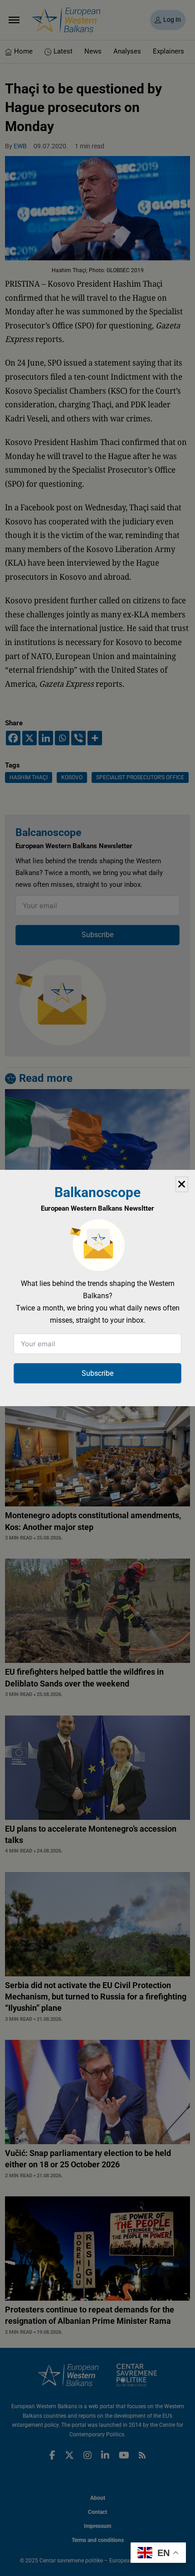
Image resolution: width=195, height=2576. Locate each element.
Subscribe (97, 1373)
